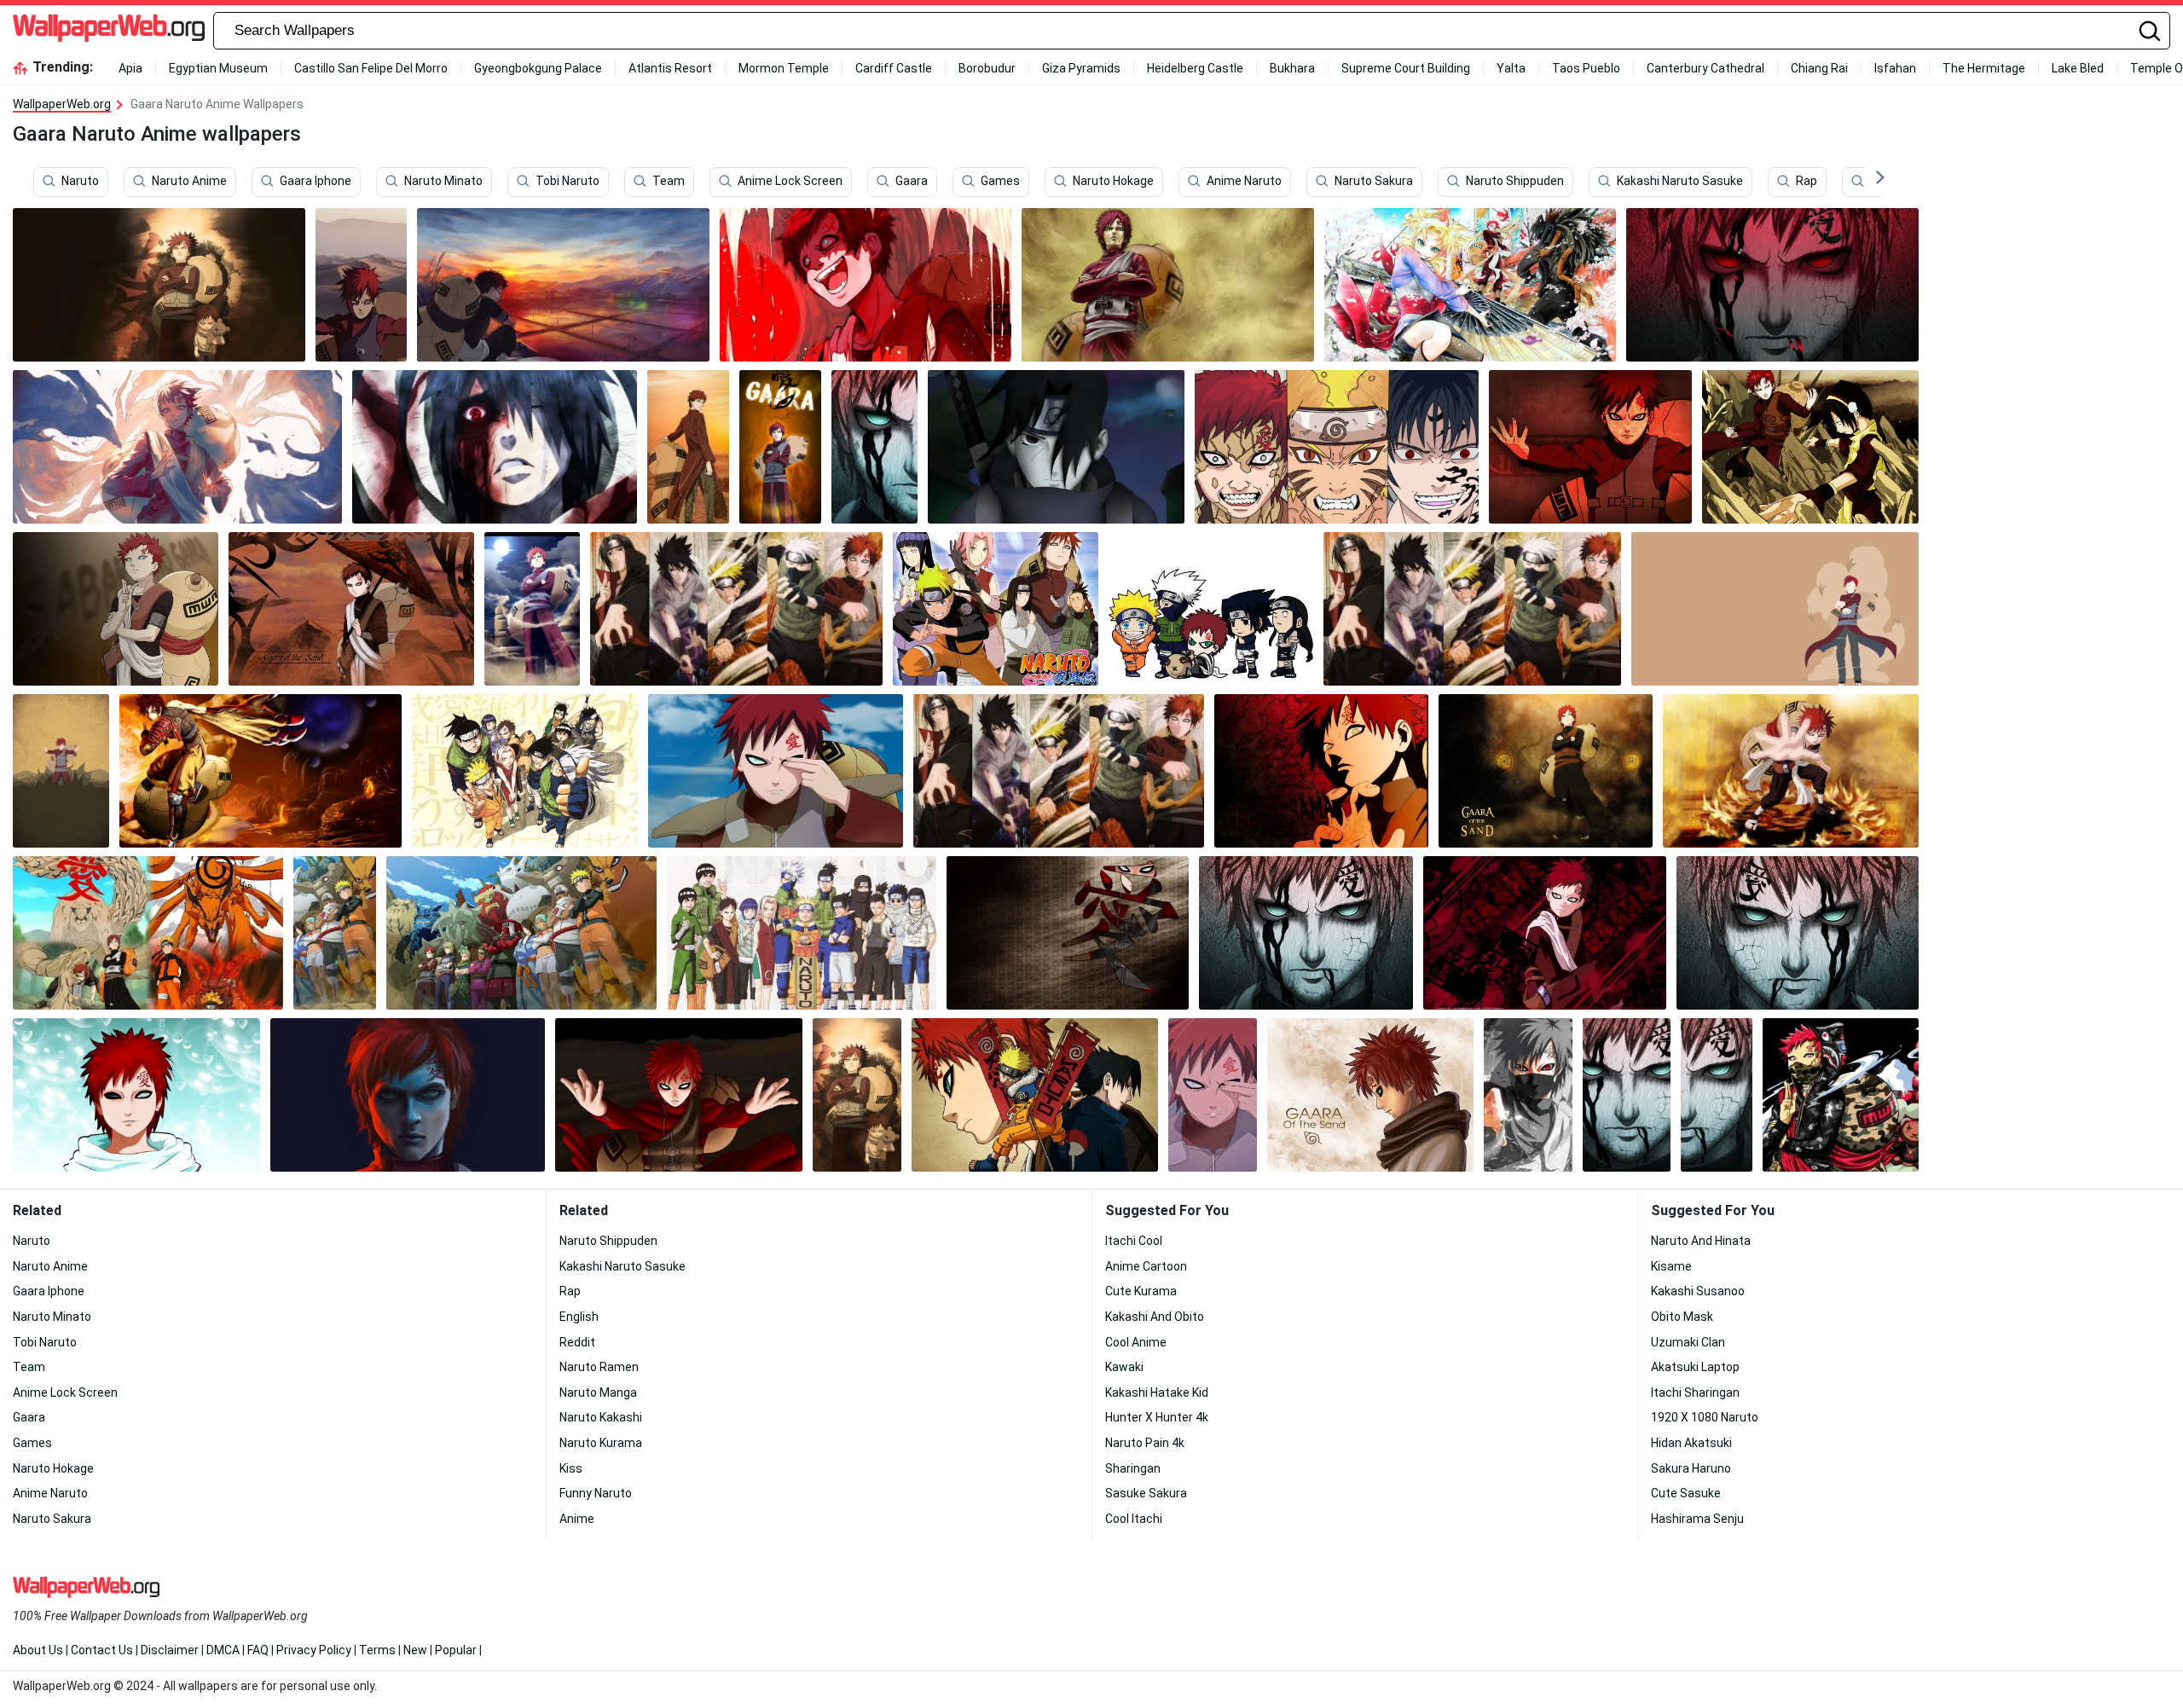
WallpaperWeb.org (62, 104)
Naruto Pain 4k (1145, 1443)
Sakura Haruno (1691, 1468)
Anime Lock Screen (790, 182)
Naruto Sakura (1374, 182)
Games (1000, 182)
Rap (1807, 182)
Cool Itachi (1134, 1519)
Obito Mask (1682, 1317)
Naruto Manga (598, 1392)
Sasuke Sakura (1146, 1493)
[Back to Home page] (109, 31)
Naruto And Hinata (1701, 1241)
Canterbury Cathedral (1705, 68)
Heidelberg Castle (1195, 68)
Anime (577, 1519)
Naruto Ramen (599, 1367)
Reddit (577, 1342)
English (579, 1317)
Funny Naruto (596, 1493)
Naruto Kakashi (601, 1417)
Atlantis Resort (670, 68)
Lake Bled (2078, 68)
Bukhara (1292, 68)
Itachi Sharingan (1695, 1392)
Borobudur (987, 68)
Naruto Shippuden (1515, 182)
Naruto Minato (443, 182)
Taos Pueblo (1586, 68)
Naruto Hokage (1113, 182)
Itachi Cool (1134, 1241)
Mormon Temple (784, 68)
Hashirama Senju (1697, 1519)
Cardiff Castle (894, 68)
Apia (130, 68)
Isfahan (1895, 68)
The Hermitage (1984, 68)
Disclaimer (170, 1650)
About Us (38, 1650)
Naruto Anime (189, 182)
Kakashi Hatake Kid (1157, 1392)
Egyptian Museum (218, 68)
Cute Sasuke (1686, 1493)
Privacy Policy (314, 1650)
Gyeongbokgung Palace (538, 68)
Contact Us (102, 1650)
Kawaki (1124, 1367)
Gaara (912, 182)
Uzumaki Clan (1688, 1342)
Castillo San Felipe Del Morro (371, 68)
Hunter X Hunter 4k (1157, 1417)
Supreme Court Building (1406, 68)
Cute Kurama (1141, 1291)
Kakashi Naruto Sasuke (1680, 182)
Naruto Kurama (601, 1443)
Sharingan (1133, 1468)
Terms (377, 1650)
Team (669, 182)
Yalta (1511, 68)
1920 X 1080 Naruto (1705, 1417)
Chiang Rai (1819, 68)
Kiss (571, 1468)
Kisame (1671, 1266)
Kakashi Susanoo (1698, 1291)
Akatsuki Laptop (1695, 1367)
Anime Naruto (1244, 182)
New (415, 1650)
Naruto (80, 182)
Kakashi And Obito (1155, 1317)
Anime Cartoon (1146, 1266)
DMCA (223, 1650)
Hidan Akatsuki (1691, 1443)
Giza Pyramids (1081, 68)
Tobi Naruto (567, 182)
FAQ (258, 1650)
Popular (456, 1650)
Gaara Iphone (316, 182)
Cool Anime (1136, 1342)
